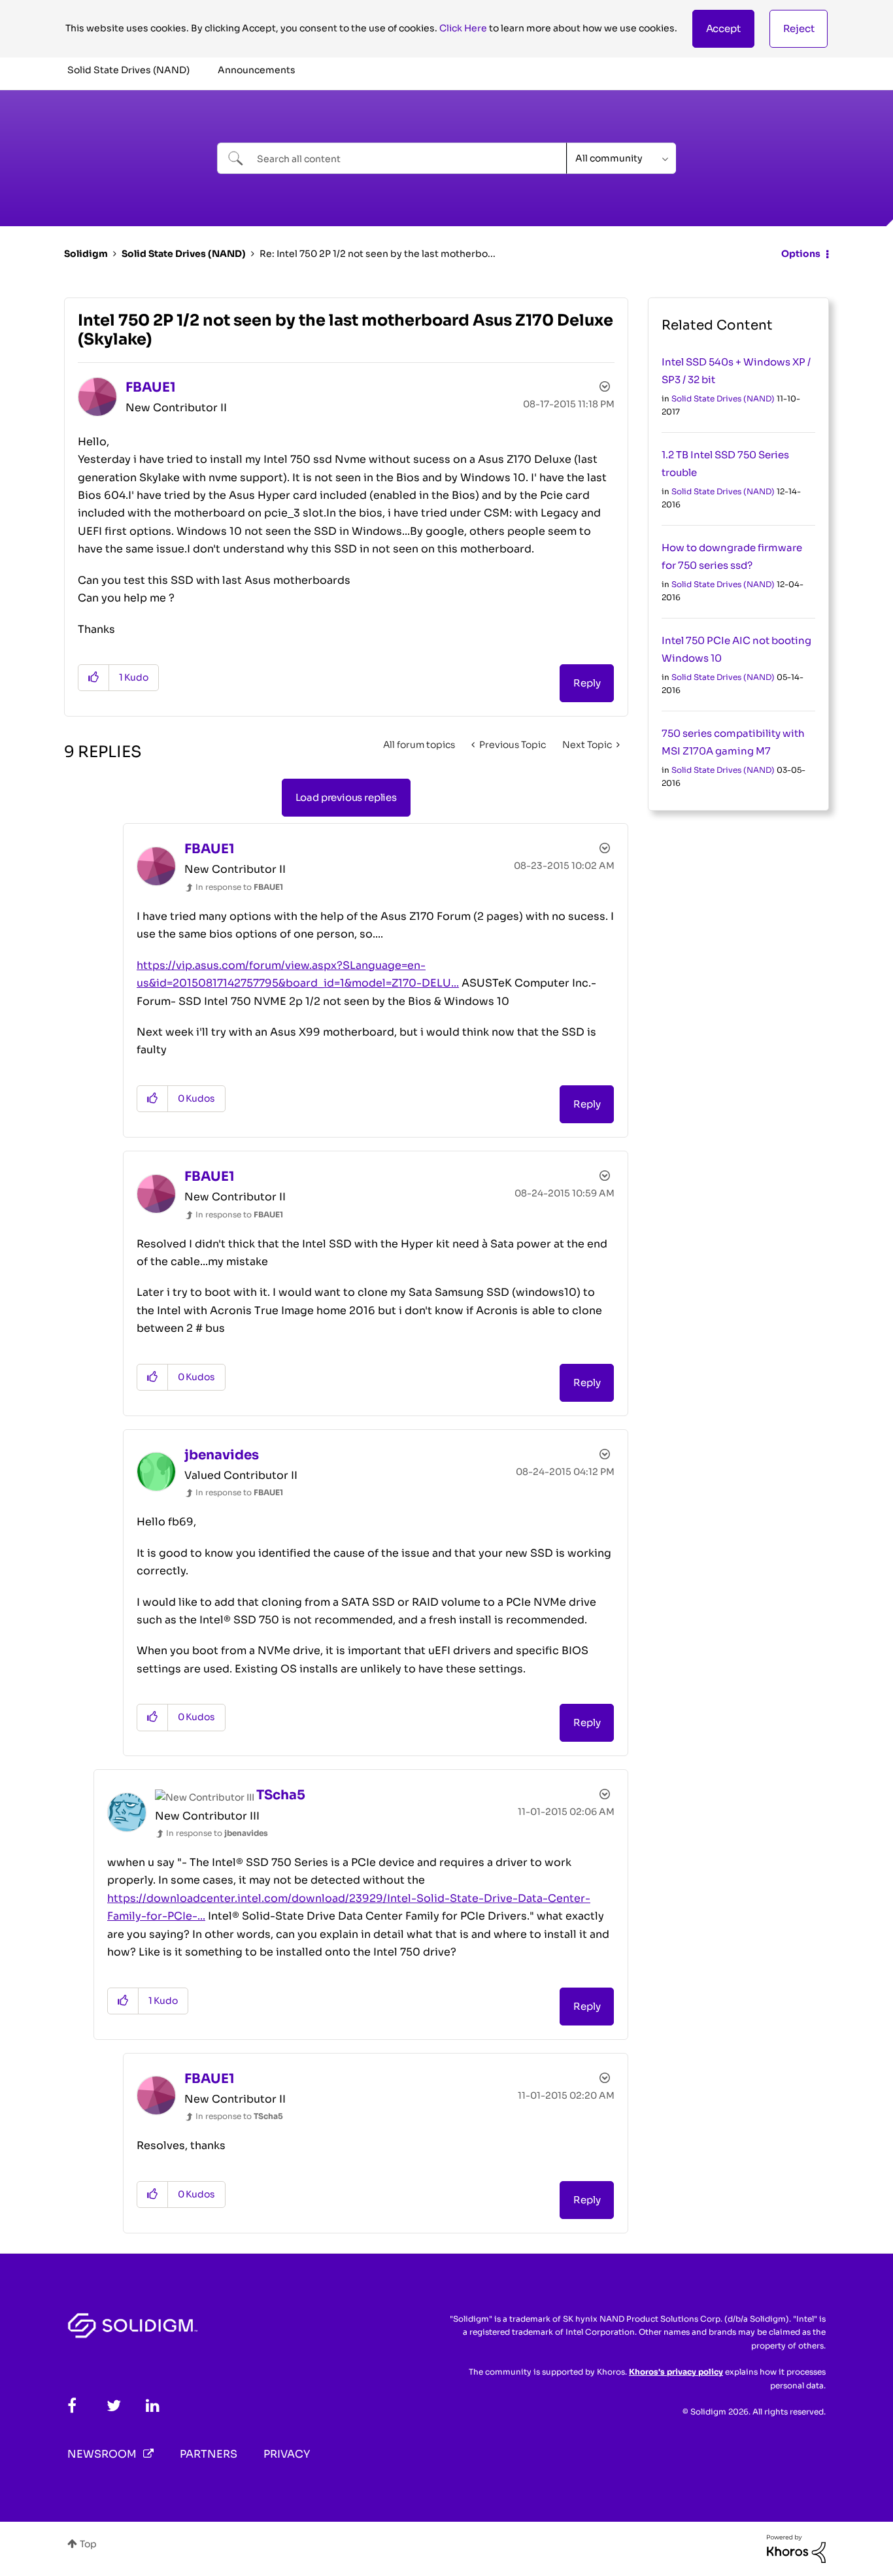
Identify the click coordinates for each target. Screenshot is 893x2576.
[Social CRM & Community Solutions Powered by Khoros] (796, 2548)
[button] (723, 29)
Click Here (463, 28)
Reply (587, 683)
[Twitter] (114, 2406)
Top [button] (88, 2544)
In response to (239, 887)
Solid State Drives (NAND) (184, 254)
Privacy (287, 2454)
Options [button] (801, 254)
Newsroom (102, 2454)
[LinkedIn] (153, 2406)
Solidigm (86, 254)
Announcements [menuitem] (257, 70)
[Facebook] (72, 2406)
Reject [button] (799, 28)
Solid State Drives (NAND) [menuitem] (128, 70)
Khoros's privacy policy (676, 2372)
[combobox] (392, 158)
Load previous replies (346, 797)
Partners (209, 2454)
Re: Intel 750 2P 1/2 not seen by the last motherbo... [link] (378, 254)
